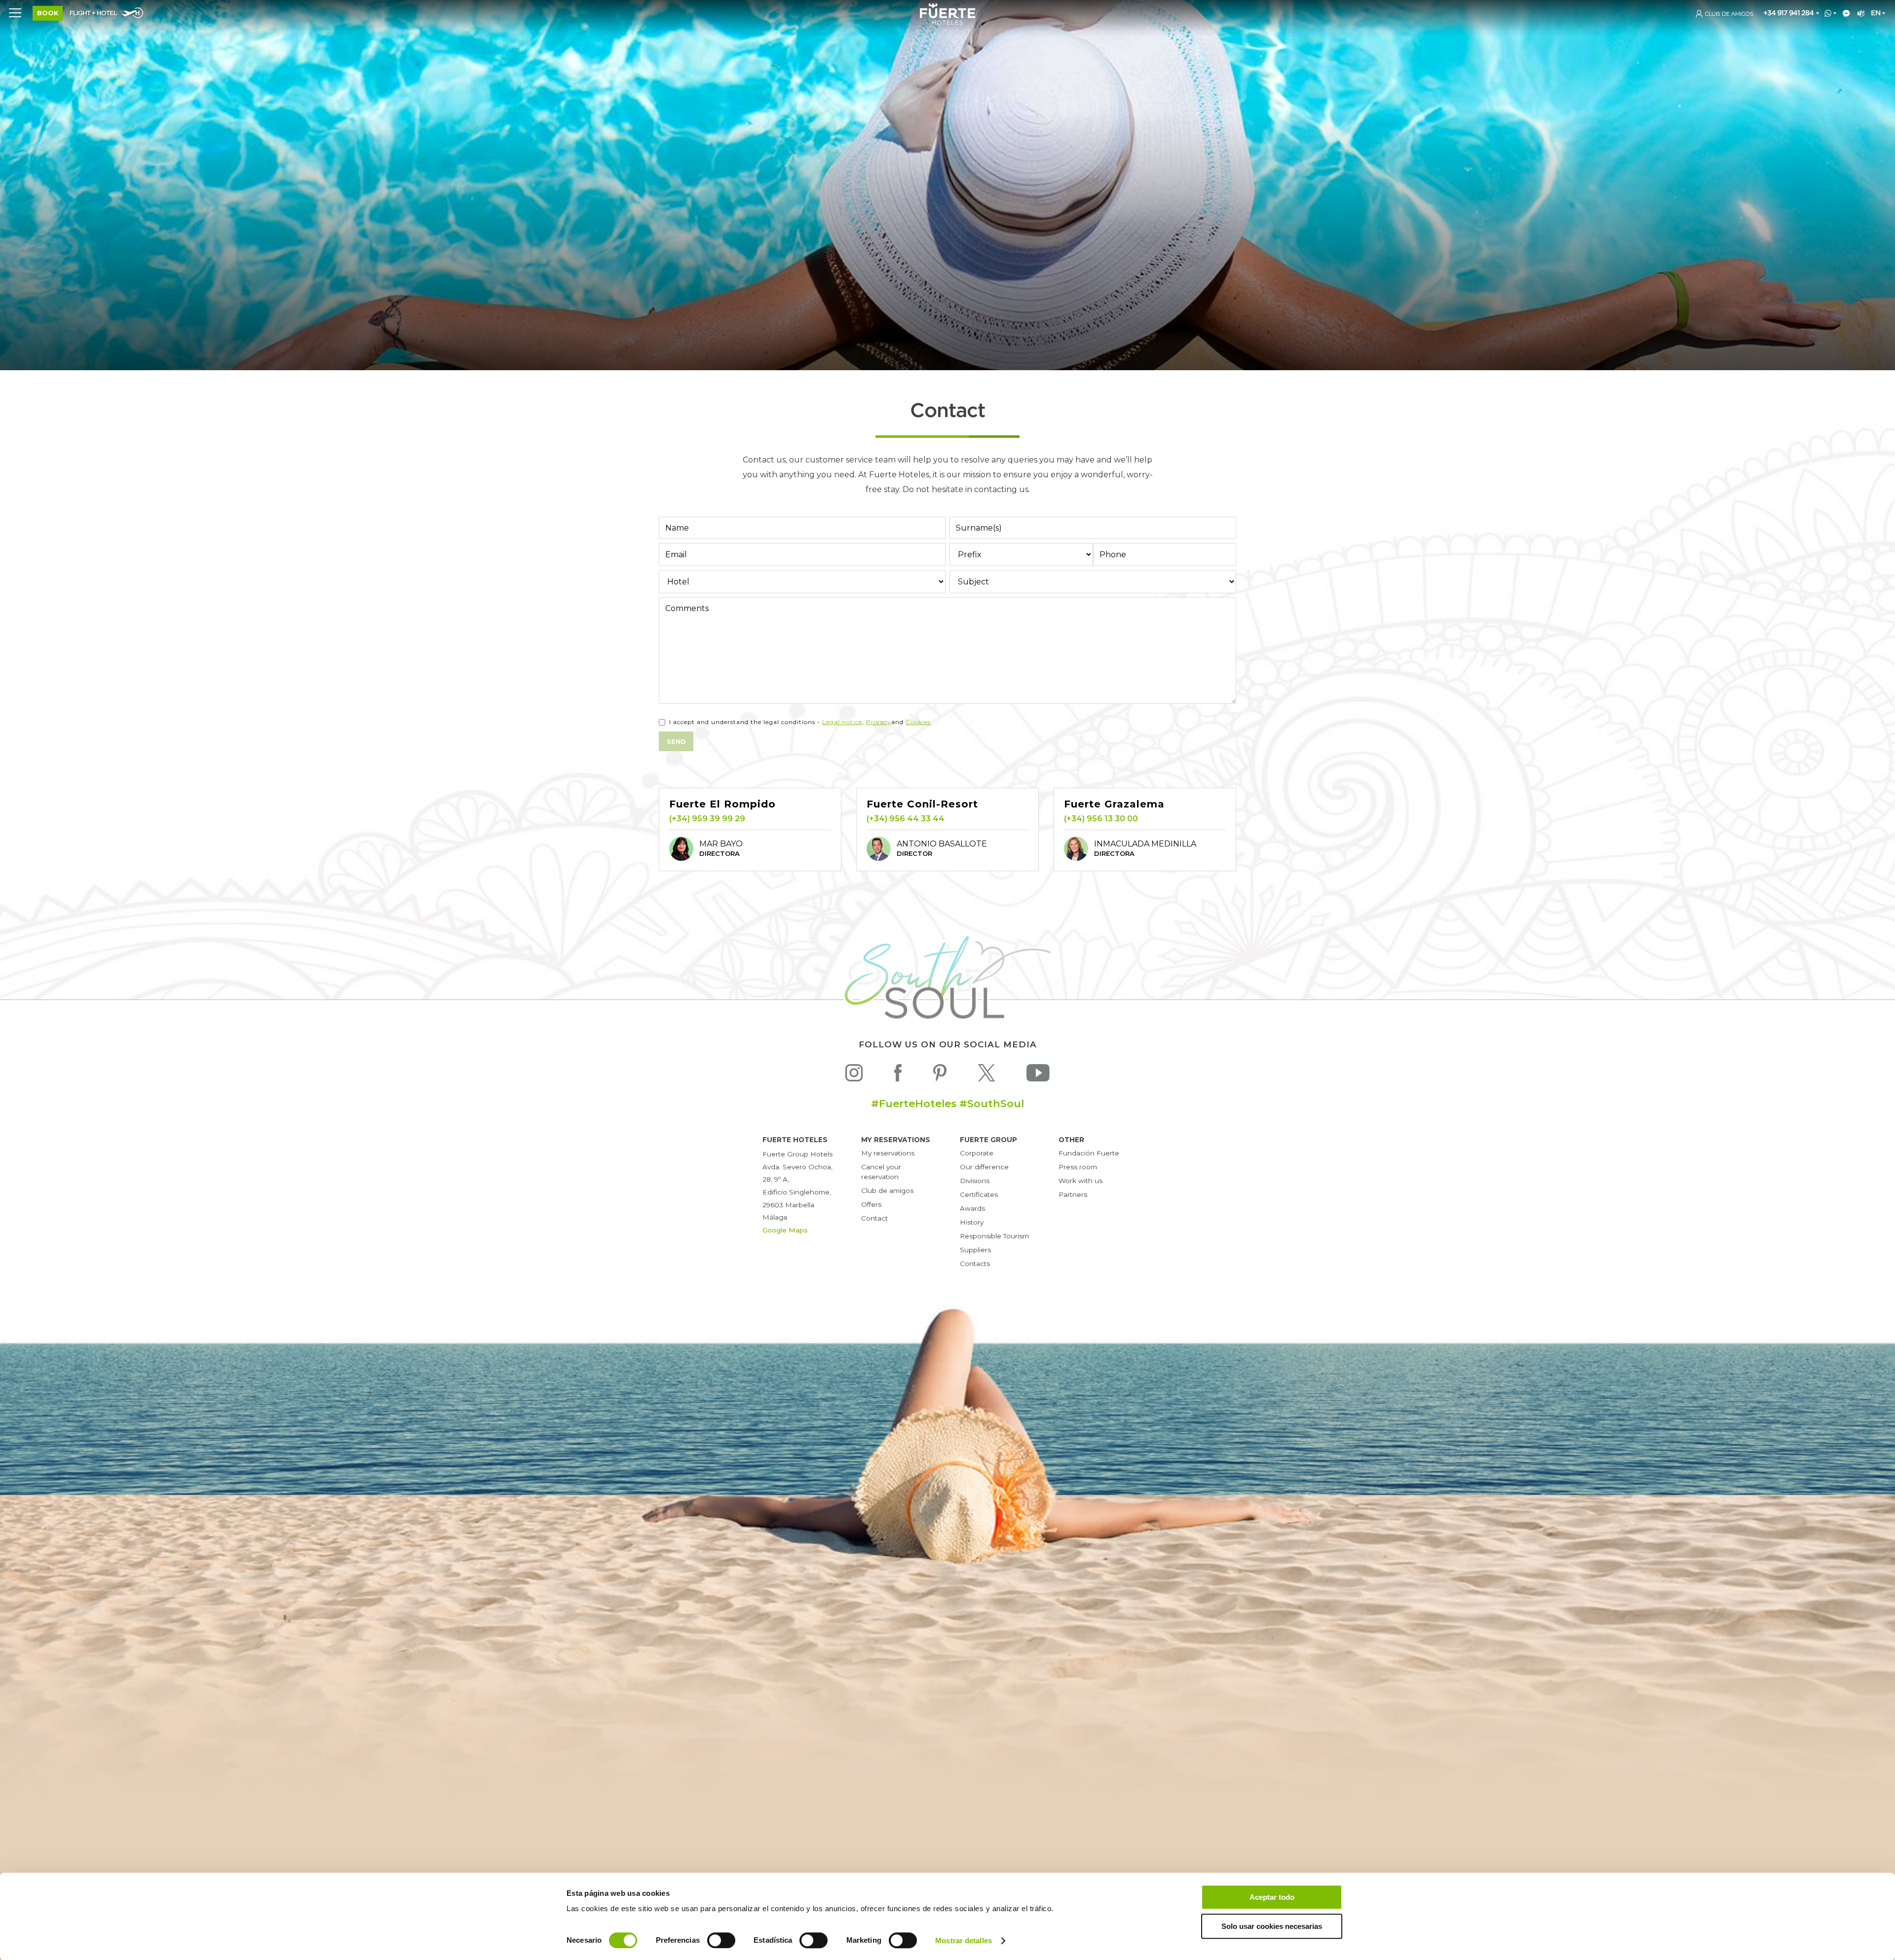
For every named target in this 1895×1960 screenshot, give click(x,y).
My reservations (888, 1153)
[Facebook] (898, 1075)
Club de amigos (887, 1191)
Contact (874, 1218)
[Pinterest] (940, 1075)
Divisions (975, 1181)
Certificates (979, 1194)
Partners (1073, 1194)
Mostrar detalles (964, 1941)
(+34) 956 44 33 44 (906, 819)
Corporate (977, 1153)
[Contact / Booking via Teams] (1859, 14)
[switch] (721, 1940)
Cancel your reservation (881, 1172)
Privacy (879, 722)
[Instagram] (854, 1075)
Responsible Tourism (994, 1236)
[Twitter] (986, 1075)
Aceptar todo (1272, 1897)
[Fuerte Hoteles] (947, 22)
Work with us (1080, 1181)
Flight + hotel (93, 14)
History (972, 1222)
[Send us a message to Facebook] (1844, 14)
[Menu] (15, 12)
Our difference (984, 1167)
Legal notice (842, 722)
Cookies (918, 722)
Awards (972, 1208)
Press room (1078, 1167)
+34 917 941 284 (1788, 13)
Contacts (975, 1264)
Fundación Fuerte (1089, 1153)
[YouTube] (1038, 1075)
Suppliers (975, 1250)
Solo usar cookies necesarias (1272, 1926)
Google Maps (785, 1230)
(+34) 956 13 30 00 (1101, 819)
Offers (871, 1204)
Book (48, 13)
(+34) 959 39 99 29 (707, 819)
